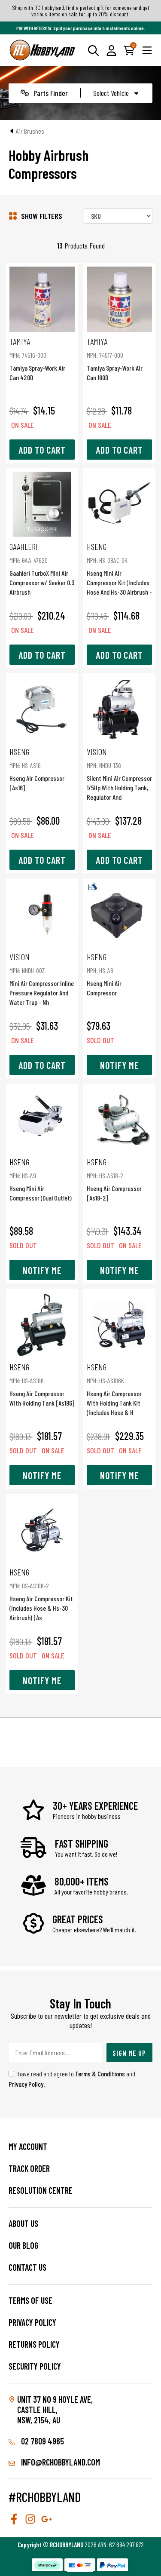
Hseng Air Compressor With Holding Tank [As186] (42, 1384)
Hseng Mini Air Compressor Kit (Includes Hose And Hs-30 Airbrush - (119, 569)
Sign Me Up (129, 2053)
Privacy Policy (26, 2084)
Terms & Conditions (100, 2074)
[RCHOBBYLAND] (43, 50)
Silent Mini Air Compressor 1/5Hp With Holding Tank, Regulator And (119, 774)
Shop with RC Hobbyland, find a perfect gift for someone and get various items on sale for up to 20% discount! (81, 11)
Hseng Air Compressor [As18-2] (114, 1179)
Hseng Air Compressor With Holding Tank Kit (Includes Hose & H (114, 1389)
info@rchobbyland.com (60, 2462)
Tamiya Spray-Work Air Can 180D (115, 359)
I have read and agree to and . (72, 2079)
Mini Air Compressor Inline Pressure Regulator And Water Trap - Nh (42, 979)
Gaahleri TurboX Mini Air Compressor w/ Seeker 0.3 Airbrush (42, 569)
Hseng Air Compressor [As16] (37, 769)
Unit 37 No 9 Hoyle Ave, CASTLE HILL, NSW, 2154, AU (55, 2410)
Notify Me (119, 1065)
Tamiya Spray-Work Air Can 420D (37, 359)
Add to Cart (42, 450)
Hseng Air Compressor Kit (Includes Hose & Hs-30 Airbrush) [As (41, 1594)
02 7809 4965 (42, 2441)
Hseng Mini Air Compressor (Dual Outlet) (41, 1179)
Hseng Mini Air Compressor (104, 974)
